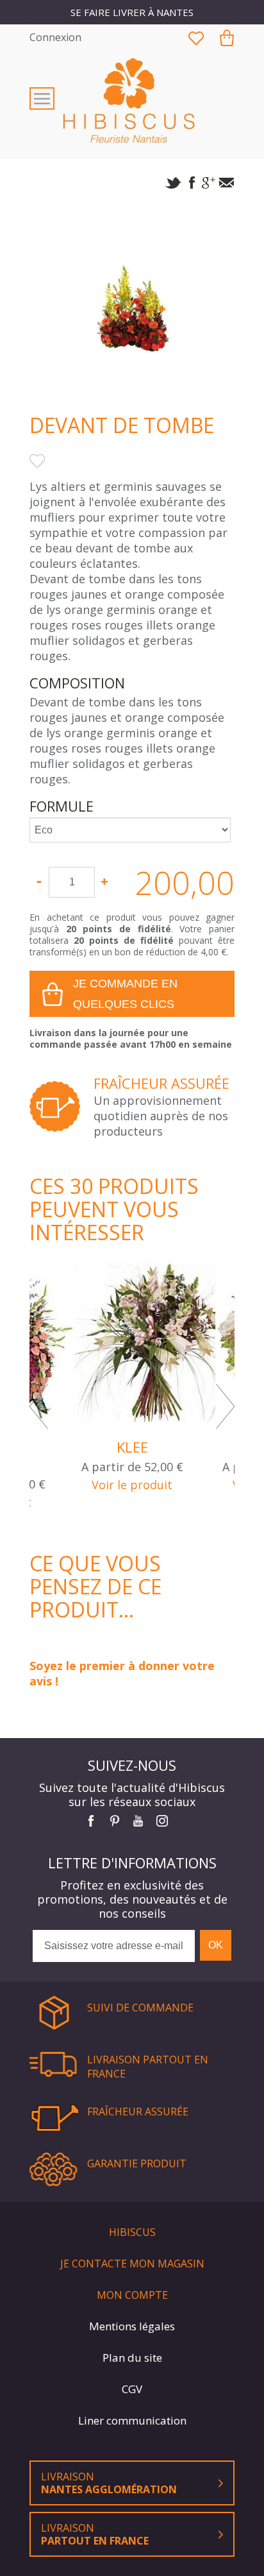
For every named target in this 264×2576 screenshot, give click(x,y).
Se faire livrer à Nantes (132, 12)
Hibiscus (132, 2232)
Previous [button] (39, 1406)
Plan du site (132, 2358)
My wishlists (196, 38)
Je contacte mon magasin (132, 2264)
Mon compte (132, 2295)
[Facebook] (191, 185)
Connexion (55, 37)
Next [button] (225, 1406)
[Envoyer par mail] (227, 185)
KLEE (132, 1447)
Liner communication (132, 2420)
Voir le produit (132, 1485)
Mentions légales (132, 2326)
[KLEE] (132, 1342)
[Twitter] (173, 185)
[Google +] (209, 185)
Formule (63, 806)
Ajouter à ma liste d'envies (37, 461)
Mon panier (227, 38)
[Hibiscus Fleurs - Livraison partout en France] (132, 100)
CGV (132, 2389)
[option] (132, 1407)
